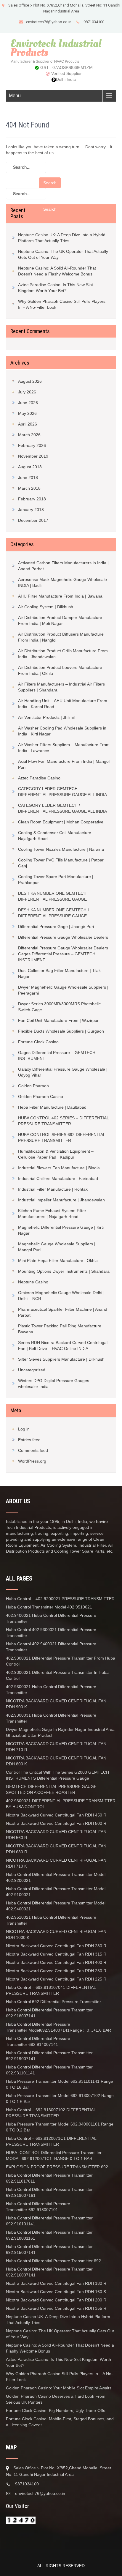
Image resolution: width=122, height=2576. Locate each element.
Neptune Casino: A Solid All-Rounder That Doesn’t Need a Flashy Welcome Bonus (57, 271)
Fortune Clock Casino (38, 1042)
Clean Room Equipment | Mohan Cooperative (61, 822)
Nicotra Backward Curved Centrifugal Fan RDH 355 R (56, 2308)
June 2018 (28, 478)
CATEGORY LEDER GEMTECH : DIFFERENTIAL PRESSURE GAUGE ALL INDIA (62, 792)
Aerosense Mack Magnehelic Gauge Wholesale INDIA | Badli (62, 582)
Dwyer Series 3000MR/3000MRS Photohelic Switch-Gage (59, 1007)
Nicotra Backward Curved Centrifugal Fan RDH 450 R (56, 1815)
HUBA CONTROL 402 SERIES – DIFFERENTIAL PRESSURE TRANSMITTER (63, 1121)
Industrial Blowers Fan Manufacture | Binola (59, 1168)
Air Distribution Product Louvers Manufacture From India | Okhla (60, 670)
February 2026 (32, 445)
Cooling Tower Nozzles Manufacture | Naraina (61, 849)
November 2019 (33, 456)
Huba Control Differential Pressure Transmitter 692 (53, 2261)
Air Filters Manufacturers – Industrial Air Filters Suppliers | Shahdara (61, 687)
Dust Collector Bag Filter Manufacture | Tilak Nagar (59, 973)
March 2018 (29, 488)
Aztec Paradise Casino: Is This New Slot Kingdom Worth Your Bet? (56, 288)
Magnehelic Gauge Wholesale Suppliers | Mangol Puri (57, 1247)
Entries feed (29, 1440)
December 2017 (33, 520)
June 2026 (28, 403)
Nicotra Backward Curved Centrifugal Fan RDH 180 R (57, 2283)
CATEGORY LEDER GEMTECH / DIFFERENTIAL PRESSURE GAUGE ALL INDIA (62, 808)
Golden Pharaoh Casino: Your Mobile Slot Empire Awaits (59, 2388)
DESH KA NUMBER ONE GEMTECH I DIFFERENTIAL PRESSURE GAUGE (53, 913)
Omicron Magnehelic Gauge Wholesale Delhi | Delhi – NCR (61, 1296)
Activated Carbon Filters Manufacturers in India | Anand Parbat (63, 566)
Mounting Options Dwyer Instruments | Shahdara (64, 1271)
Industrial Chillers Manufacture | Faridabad (58, 1178)
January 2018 (31, 510)
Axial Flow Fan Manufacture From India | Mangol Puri (64, 764)
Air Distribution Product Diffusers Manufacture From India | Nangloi (61, 637)
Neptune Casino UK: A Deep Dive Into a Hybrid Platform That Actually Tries (62, 238)
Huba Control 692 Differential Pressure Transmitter (53, 2002)
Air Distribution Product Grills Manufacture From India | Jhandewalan (63, 654)
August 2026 (30, 381)
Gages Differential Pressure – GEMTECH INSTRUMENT (57, 1055)
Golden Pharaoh (33, 1086)
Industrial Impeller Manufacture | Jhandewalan (61, 1200)
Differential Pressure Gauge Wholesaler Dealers (63, 937)
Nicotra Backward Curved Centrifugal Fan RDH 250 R (56, 1971)
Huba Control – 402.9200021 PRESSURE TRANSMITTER (60, 1599)
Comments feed (33, 1450)
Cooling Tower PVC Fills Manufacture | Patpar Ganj (61, 863)
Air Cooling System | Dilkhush (46, 607)
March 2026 (29, 435)
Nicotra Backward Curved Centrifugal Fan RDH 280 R (56, 1946)
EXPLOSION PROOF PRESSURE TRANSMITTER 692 (57, 2167)
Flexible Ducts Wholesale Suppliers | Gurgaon (61, 1031)
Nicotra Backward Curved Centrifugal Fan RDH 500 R (56, 1823)
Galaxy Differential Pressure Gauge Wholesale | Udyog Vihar (63, 1072)
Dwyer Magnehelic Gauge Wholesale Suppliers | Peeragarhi (63, 990)
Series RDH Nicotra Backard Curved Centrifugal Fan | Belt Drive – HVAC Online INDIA (63, 1345)
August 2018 (30, 467)
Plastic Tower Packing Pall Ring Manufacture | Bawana (61, 1329)
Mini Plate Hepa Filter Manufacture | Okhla (58, 1261)
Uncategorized (32, 1370)
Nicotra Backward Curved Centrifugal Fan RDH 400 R (56, 1962)
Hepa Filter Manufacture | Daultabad (52, 1107)
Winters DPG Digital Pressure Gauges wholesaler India (54, 1384)
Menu (15, 96)
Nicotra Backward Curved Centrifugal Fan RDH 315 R (56, 1954)
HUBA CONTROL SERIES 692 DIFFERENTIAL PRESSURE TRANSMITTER (62, 1137)
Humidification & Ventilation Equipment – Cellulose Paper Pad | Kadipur (56, 1154)
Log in (24, 1429)
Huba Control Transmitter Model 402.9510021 (49, 1607)
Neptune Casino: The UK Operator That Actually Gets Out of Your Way (63, 254)
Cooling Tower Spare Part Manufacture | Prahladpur (56, 880)
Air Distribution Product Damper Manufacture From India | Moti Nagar (60, 620)
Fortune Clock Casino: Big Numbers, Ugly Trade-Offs (56, 2410)
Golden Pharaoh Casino (41, 1096)
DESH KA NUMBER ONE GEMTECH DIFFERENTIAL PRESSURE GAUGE (52, 896)
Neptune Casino (33, 1282)
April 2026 (28, 424)
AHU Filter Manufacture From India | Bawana (60, 596)
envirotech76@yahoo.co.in (49, 22)
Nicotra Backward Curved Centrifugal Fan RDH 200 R (56, 2300)
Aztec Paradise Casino (39, 778)
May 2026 (27, 413)
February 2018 (32, 499)
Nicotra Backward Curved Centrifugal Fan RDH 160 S (56, 2292)
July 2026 (27, 392)
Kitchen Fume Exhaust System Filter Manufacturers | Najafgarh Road (52, 1214)
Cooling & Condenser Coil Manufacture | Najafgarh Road (56, 836)
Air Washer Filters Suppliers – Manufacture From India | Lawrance (64, 748)
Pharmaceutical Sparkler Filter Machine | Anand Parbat (63, 1312)
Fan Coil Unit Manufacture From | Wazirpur (58, 1020)
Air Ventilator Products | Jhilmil (46, 717)
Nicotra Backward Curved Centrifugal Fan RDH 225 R (56, 1979)
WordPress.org (32, 1461)
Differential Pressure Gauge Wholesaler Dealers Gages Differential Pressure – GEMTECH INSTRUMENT (63, 954)
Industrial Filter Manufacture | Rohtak (53, 1189)
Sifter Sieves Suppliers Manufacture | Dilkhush (61, 1359)
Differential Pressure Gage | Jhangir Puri (56, 927)
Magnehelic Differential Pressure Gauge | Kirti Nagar (61, 1230)
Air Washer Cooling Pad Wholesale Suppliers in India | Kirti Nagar (62, 731)
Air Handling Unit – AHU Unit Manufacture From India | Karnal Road (63, 704)
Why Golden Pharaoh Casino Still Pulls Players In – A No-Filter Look (62, 304)
